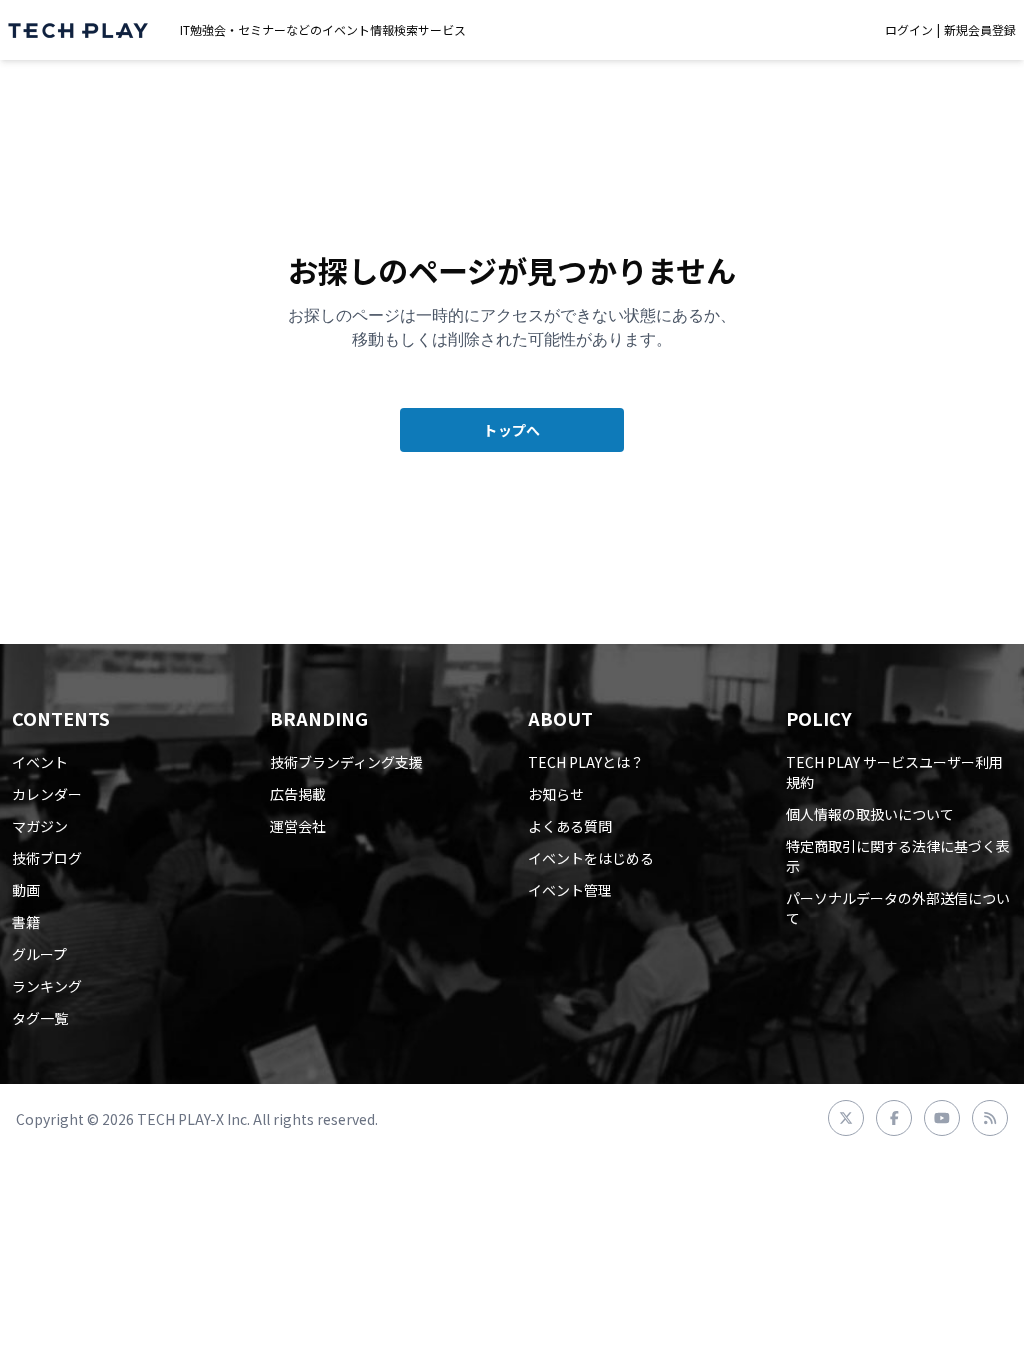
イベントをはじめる (591, 858)
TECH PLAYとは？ (586, 762)
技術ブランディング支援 (346, 762)
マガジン (40, 826)
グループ (39, 954)
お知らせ (556, 794)
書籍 (26, 922)
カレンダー (47, 794)
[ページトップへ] (78, 30)
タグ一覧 (40, 1018)
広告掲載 (298, 794)
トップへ (511, 430)
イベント (40, 762)
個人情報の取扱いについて (870, 814)
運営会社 (298, 826)
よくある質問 (570, 826)
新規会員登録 (980, 30)
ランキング (47, 986)
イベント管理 (570, 890)
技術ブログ (47, 858)
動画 (26, 890)
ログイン (909, 30)
